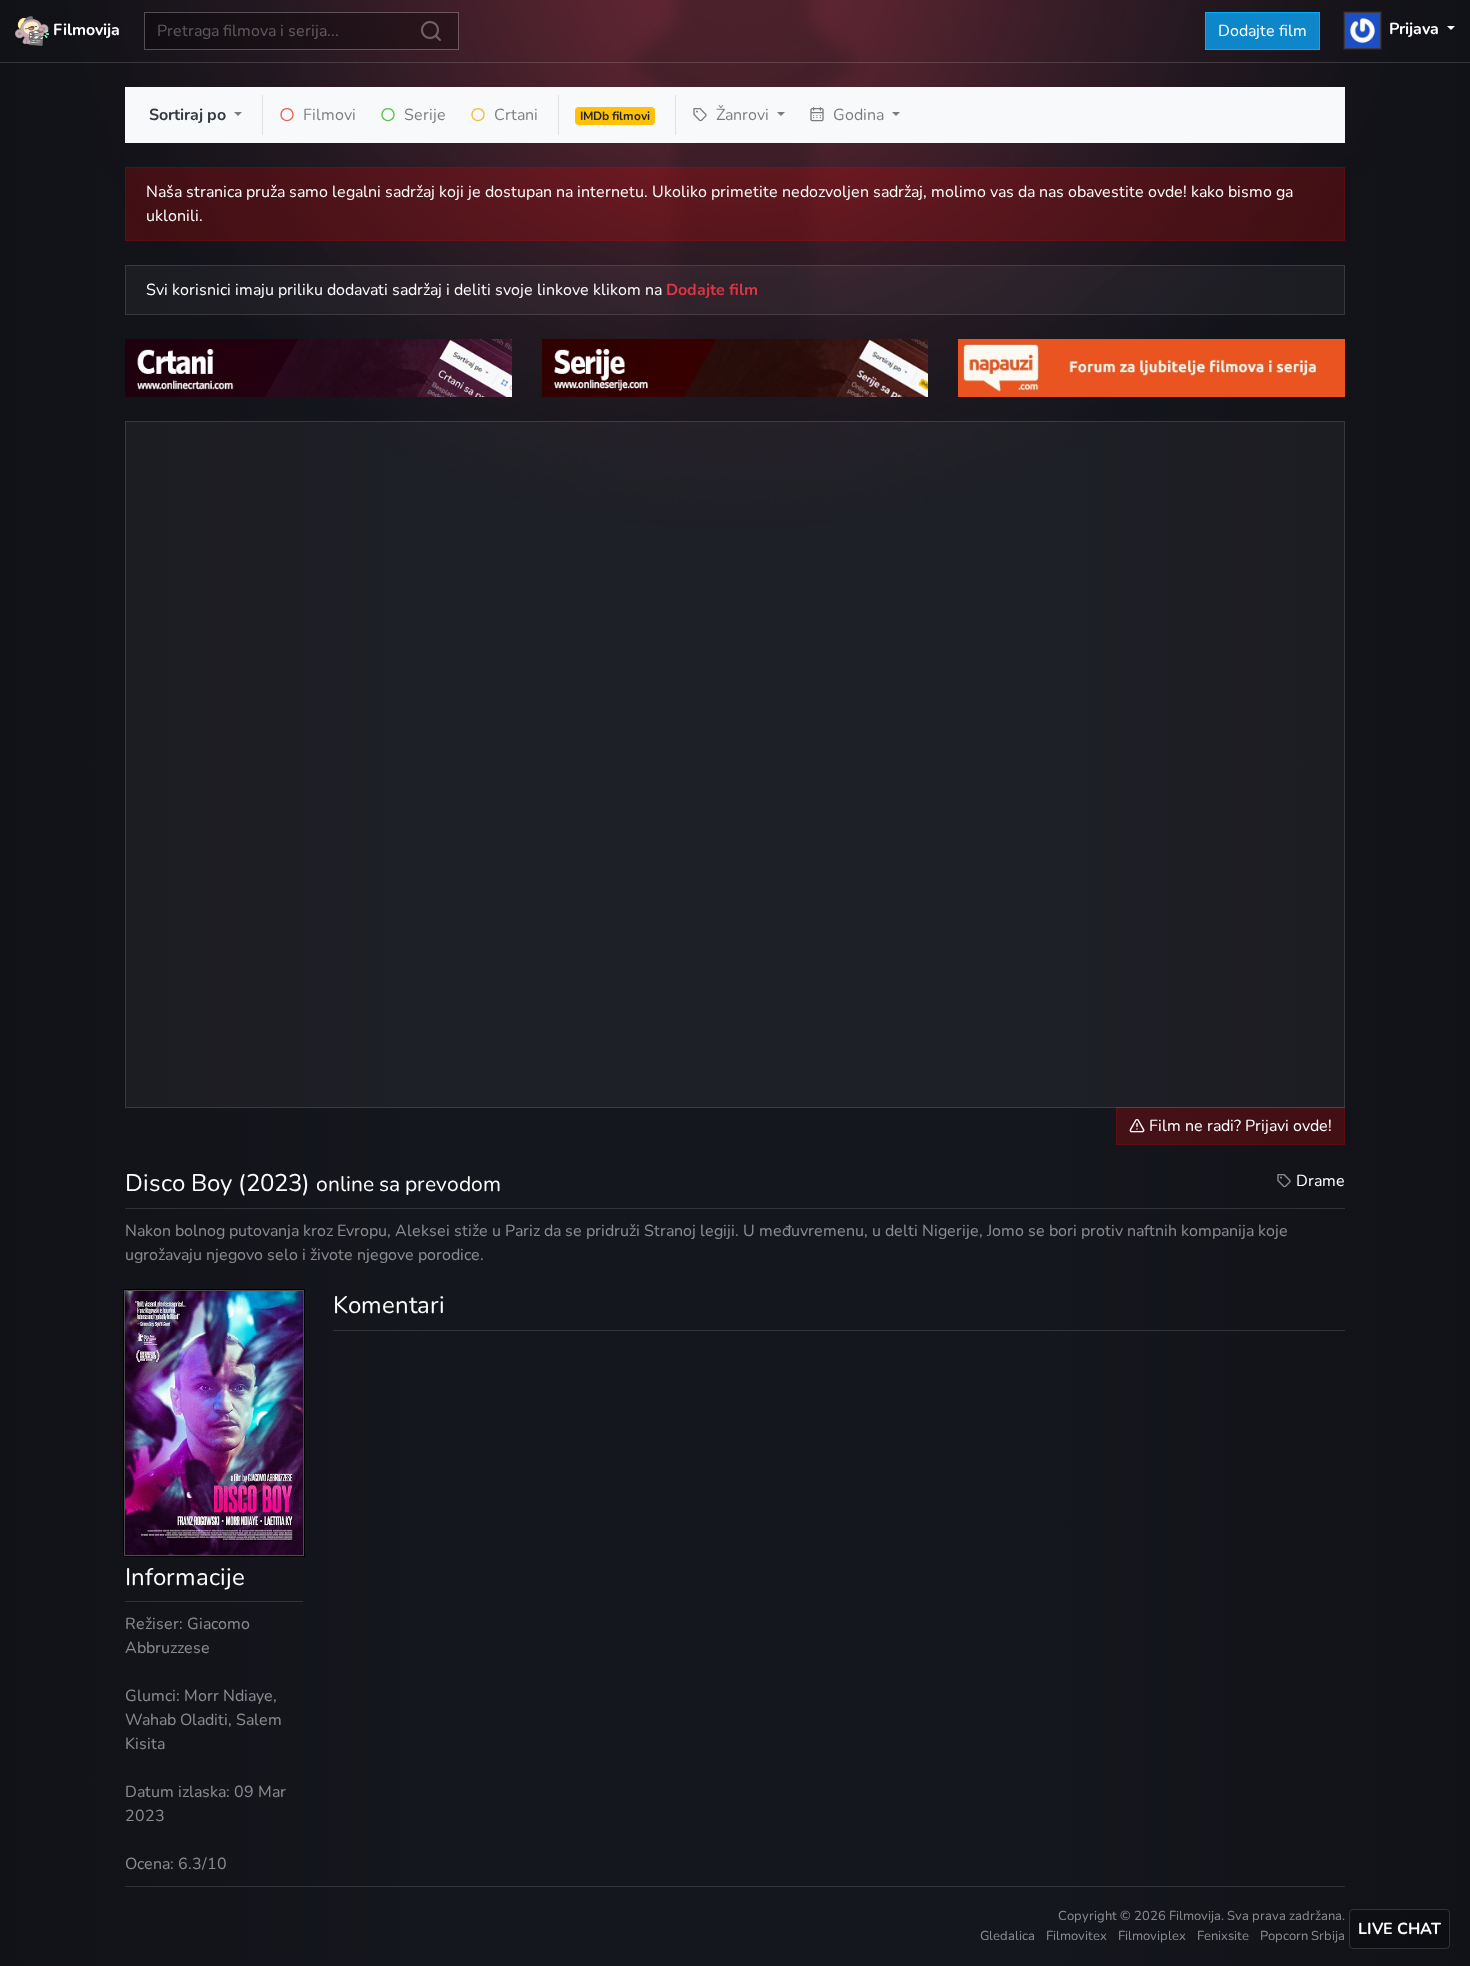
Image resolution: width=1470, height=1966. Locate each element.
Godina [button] (858, 115)
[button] (1399, 29)
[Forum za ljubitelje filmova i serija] (1151, 367)
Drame (1320, 1181)
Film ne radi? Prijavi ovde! (1238, 1126)
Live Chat (1399, 1929)
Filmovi (327, 115)
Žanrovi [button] (742, 115)
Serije (423, 115)
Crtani (514, 115)
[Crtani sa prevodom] (318, 367)
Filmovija (84, 30)
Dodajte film (1262, 31)
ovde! (1167, 192)
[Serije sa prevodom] (735, 367)
